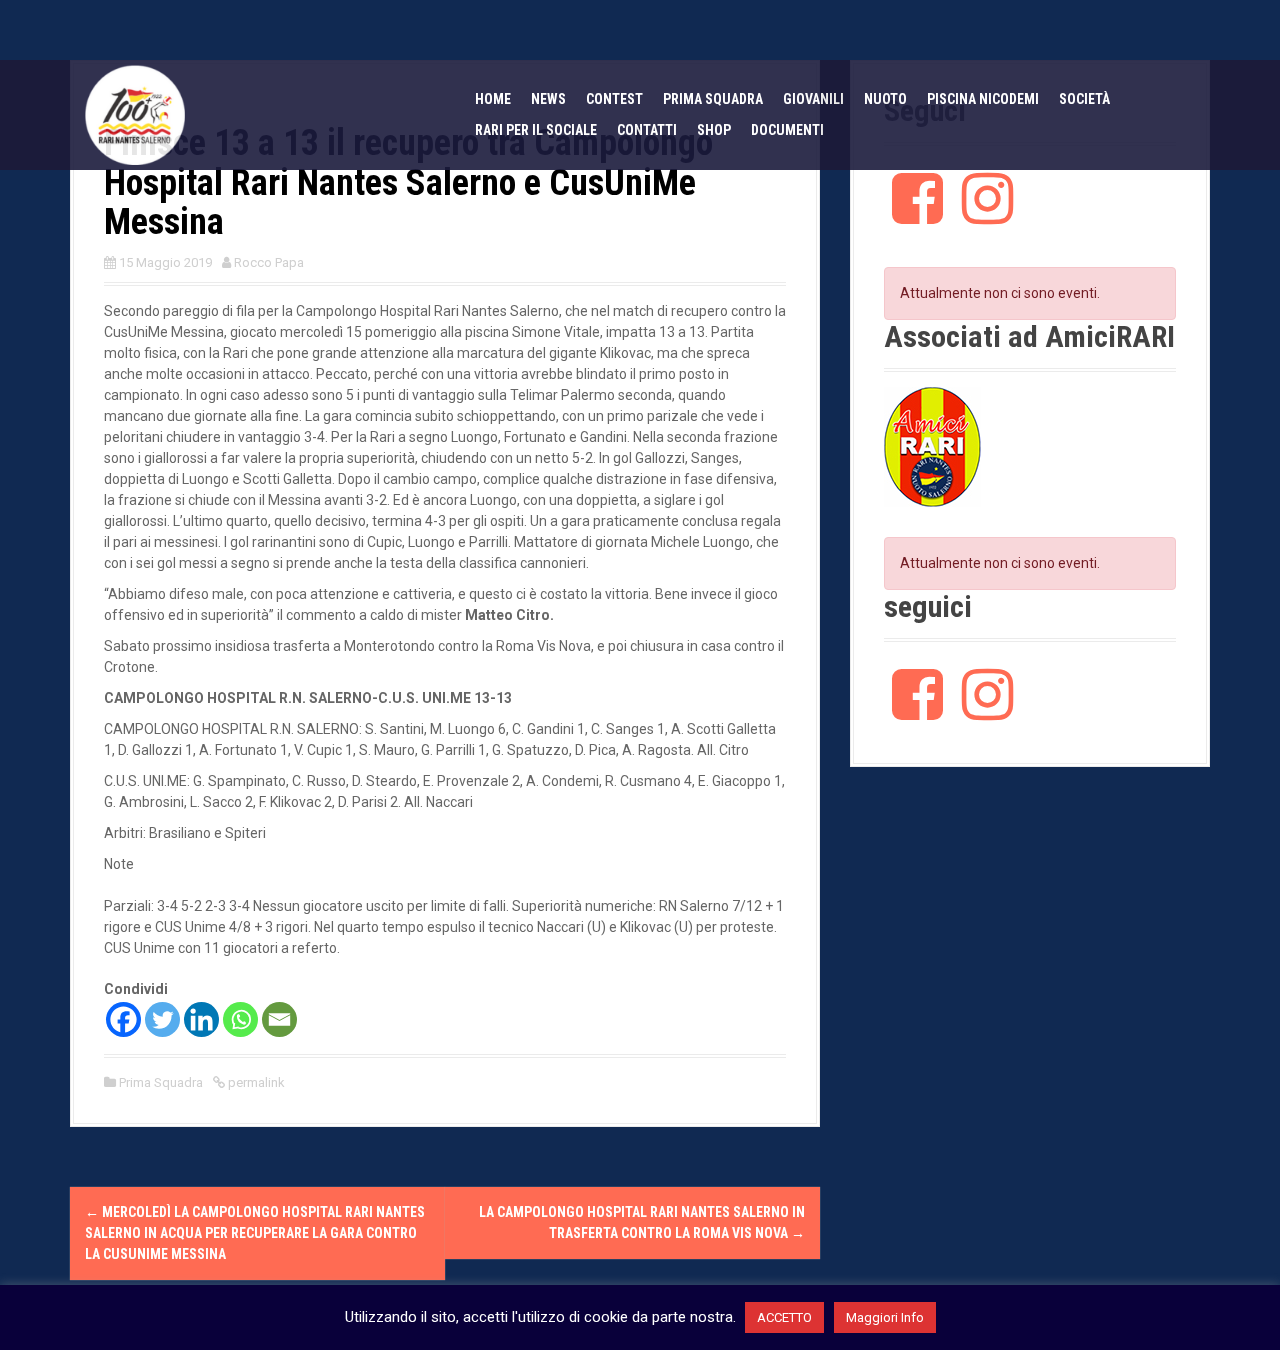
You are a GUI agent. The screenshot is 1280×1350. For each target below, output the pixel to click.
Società (1084, 99)
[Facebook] (123, 1019)
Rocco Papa (269, 262)
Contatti (647, 130)
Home (493, 99)
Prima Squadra (161, 1082)
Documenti (787, 130)
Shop (714, 130)
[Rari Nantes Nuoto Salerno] (135, 114)
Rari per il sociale (536, 130)
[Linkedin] (201, 1019)
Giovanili (813, 99)
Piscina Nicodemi (983, 99)
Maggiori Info (885, 1317)
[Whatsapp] (240, 1019)
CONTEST (614, 99)
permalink (255, 1082)
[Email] (279, 1019)
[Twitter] (162, 1019)
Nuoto (885, 99)
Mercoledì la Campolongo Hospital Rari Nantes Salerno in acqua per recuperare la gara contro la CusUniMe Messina (255, 1233)
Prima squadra (713, 99)
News (548, 99)
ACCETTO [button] (784, 1317)
